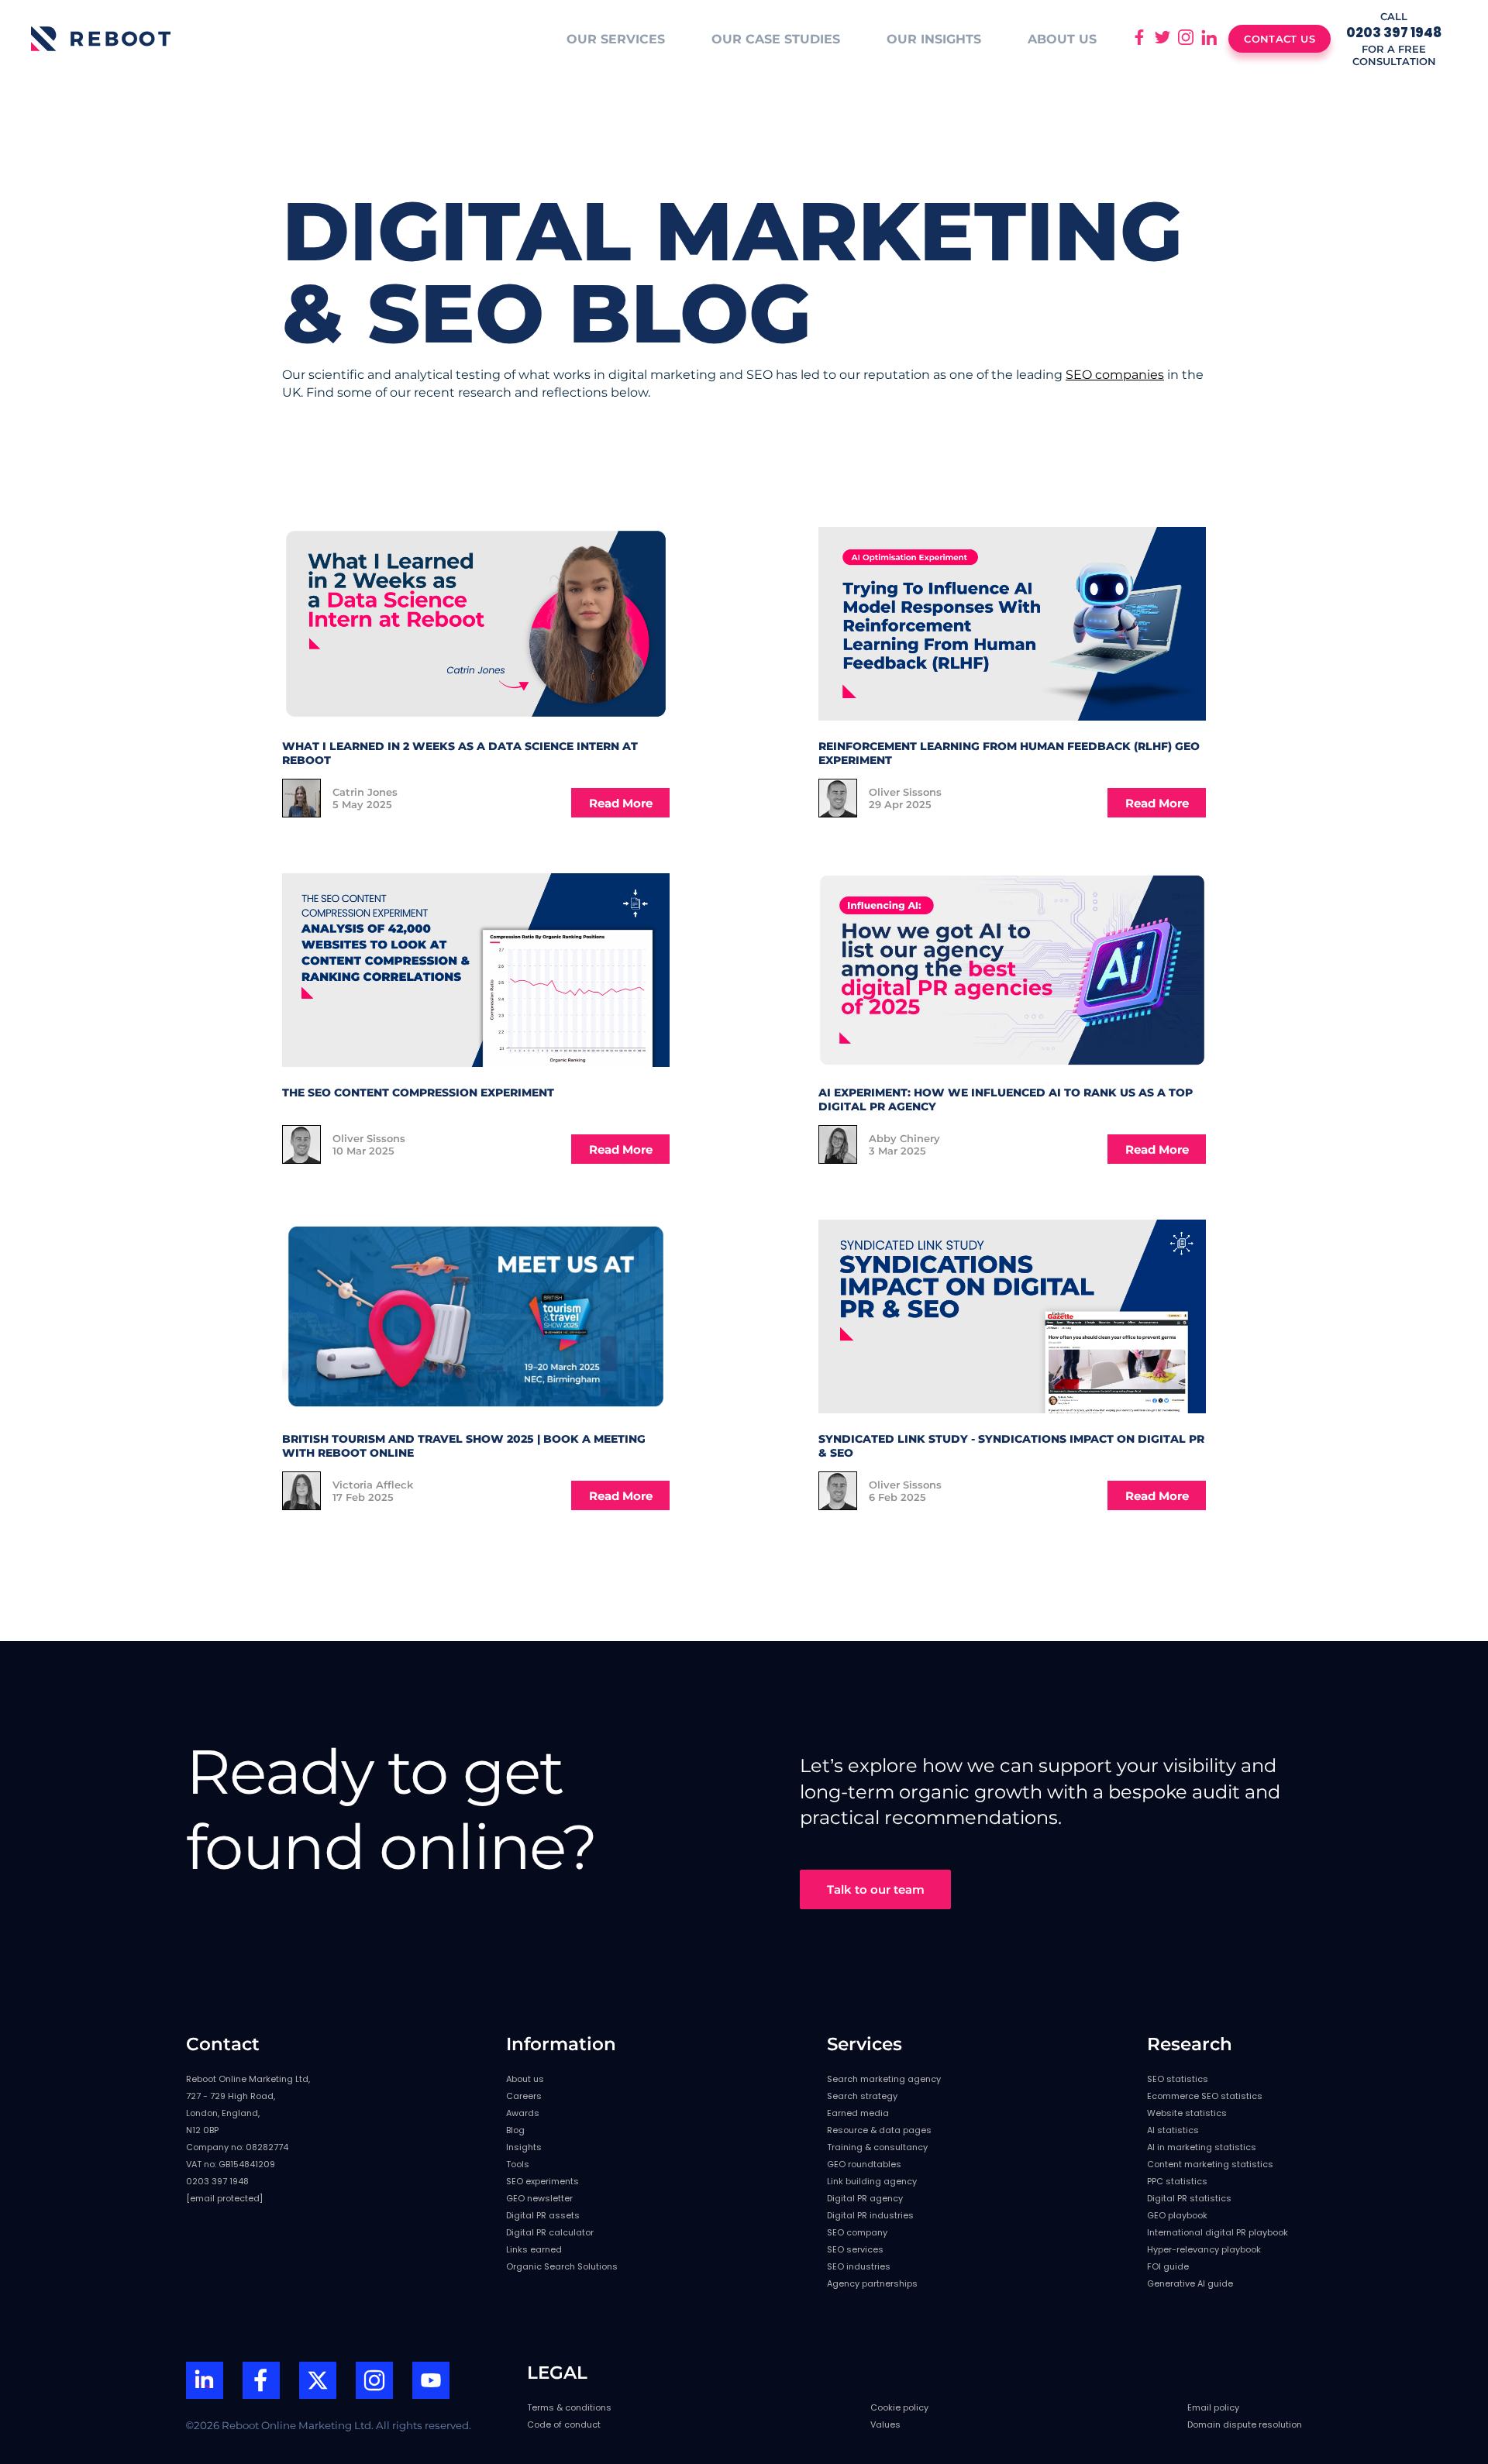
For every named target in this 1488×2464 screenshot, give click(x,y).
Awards (523, 2113)
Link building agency (872, 2181)
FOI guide (1168, 2266)
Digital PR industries (870, 2215)
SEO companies (1115, 375)
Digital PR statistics (1189, 2198)
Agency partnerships (872, 2283)
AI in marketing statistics (1202, 2147)
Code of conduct (564, 2424)
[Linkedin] (205, 2382)
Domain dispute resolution (1245, 2424)
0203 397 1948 (217, 2181)
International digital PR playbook (1218, 2232)
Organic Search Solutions (562, 2266)
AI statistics (1173, 2130)
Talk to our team (876, 1889)
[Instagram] (374, 2382)
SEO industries (859, 2266)
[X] (318, 2382)
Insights (524, 2147)
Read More (621, 803)
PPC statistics (1177, 2181)
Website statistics (1187, 2113)
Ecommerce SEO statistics (1205, 2096)
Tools (518, 2164)
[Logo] (101, 39)
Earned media (858, 2113)
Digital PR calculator (550, 2232)
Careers (524, 2096)
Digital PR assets (543, 2215)
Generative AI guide (1190, 2283)
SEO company (857, 2232)
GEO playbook (1177, 2215)
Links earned (534, 2249)
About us (525, 2079)
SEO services (855, 2249)
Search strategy (862, 2096)
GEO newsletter (539, 2198)
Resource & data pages (879, 2130)
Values (885, 2424)
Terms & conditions (569, 2407)
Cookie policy (899, 2407)
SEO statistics (1178, 2079)
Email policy (1213, 2407)
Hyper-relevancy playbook (1204, 2249)
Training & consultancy (877, 2147)
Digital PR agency (865, 2198)
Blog (515, 2130)
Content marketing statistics (1210, 2164)
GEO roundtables (864, 2164)
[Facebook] (261, 2382)
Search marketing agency (884, 2079)
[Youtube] (431, 2382)
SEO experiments (542, 2181)
